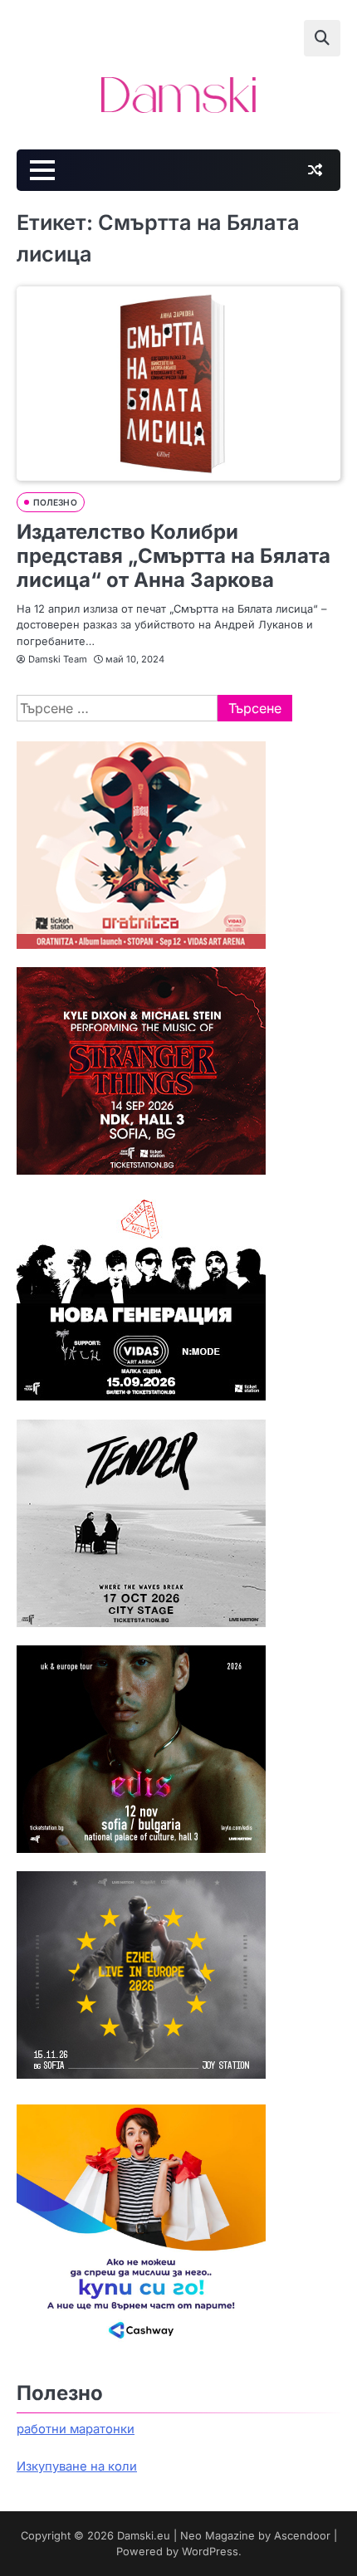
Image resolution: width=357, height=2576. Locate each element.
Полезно (55, 502)
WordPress (210, 2552)
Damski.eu (144, 2536)
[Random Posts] (315, 170)
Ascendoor (302, 2536)
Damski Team (58, 659)
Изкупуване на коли (77, 2466)
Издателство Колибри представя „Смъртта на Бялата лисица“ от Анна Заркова (174, 556)
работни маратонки (76, 2429)
